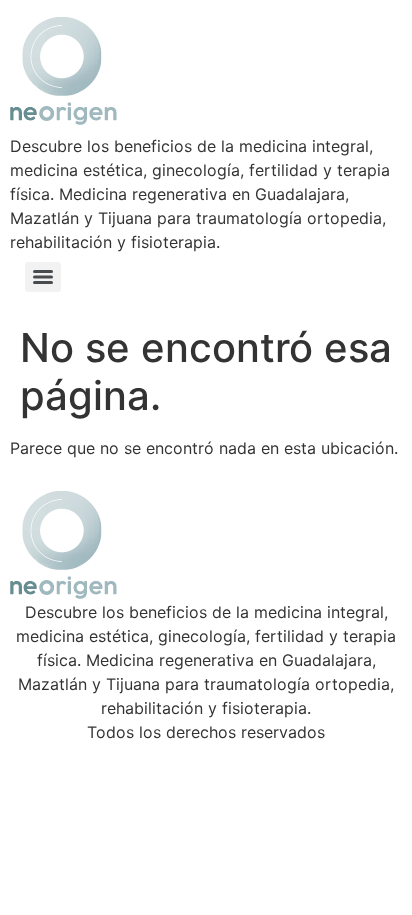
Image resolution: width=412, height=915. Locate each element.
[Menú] (43, 277)
